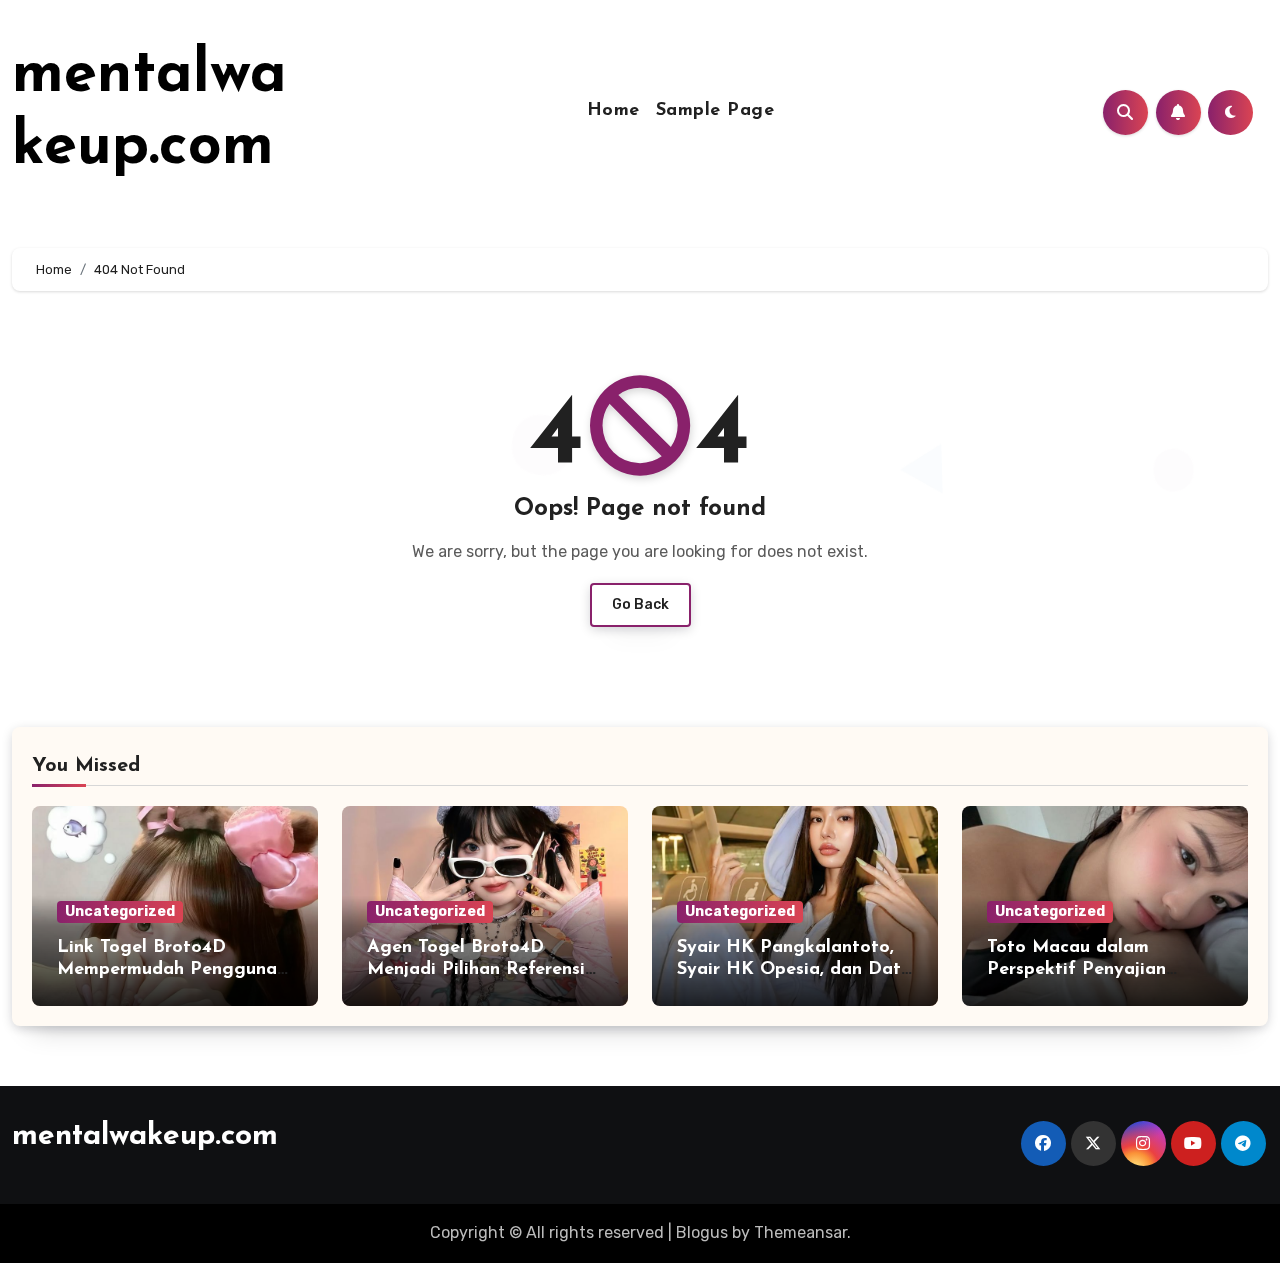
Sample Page (715, 111)
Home (613, 111)
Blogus (702, 1232)
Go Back (640, 604)
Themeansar (800, 1232)
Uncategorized (120, 911)
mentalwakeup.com (145, 1136)
